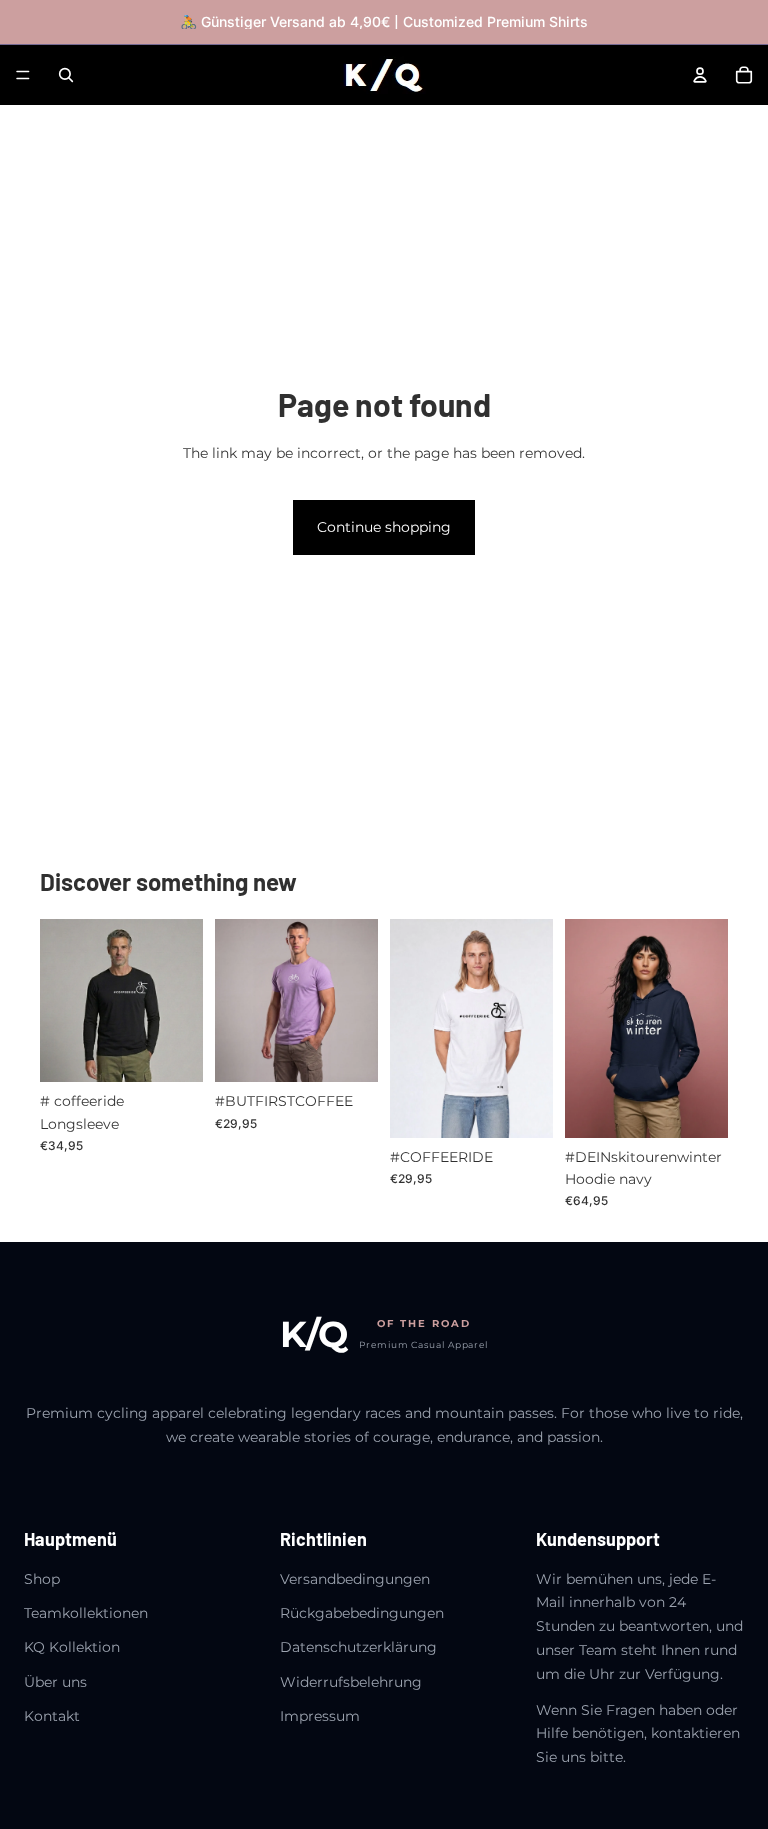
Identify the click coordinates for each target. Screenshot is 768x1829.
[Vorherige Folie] (62, 1001)
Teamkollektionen (86, 1613)
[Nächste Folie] (181, 1001)
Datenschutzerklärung (358, 1647)
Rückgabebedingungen (362, 1613)
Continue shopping (384, 527)
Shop (42, 1579)
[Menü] (23, 75)
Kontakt (52, 1716)
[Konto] (700, 75)
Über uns (55, 1682)
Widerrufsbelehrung (351, 1682)
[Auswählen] (172, 1052)
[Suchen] (66, 75)
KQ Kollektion (72, 1647)
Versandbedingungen (355, 1579)
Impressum (320, 1716)
